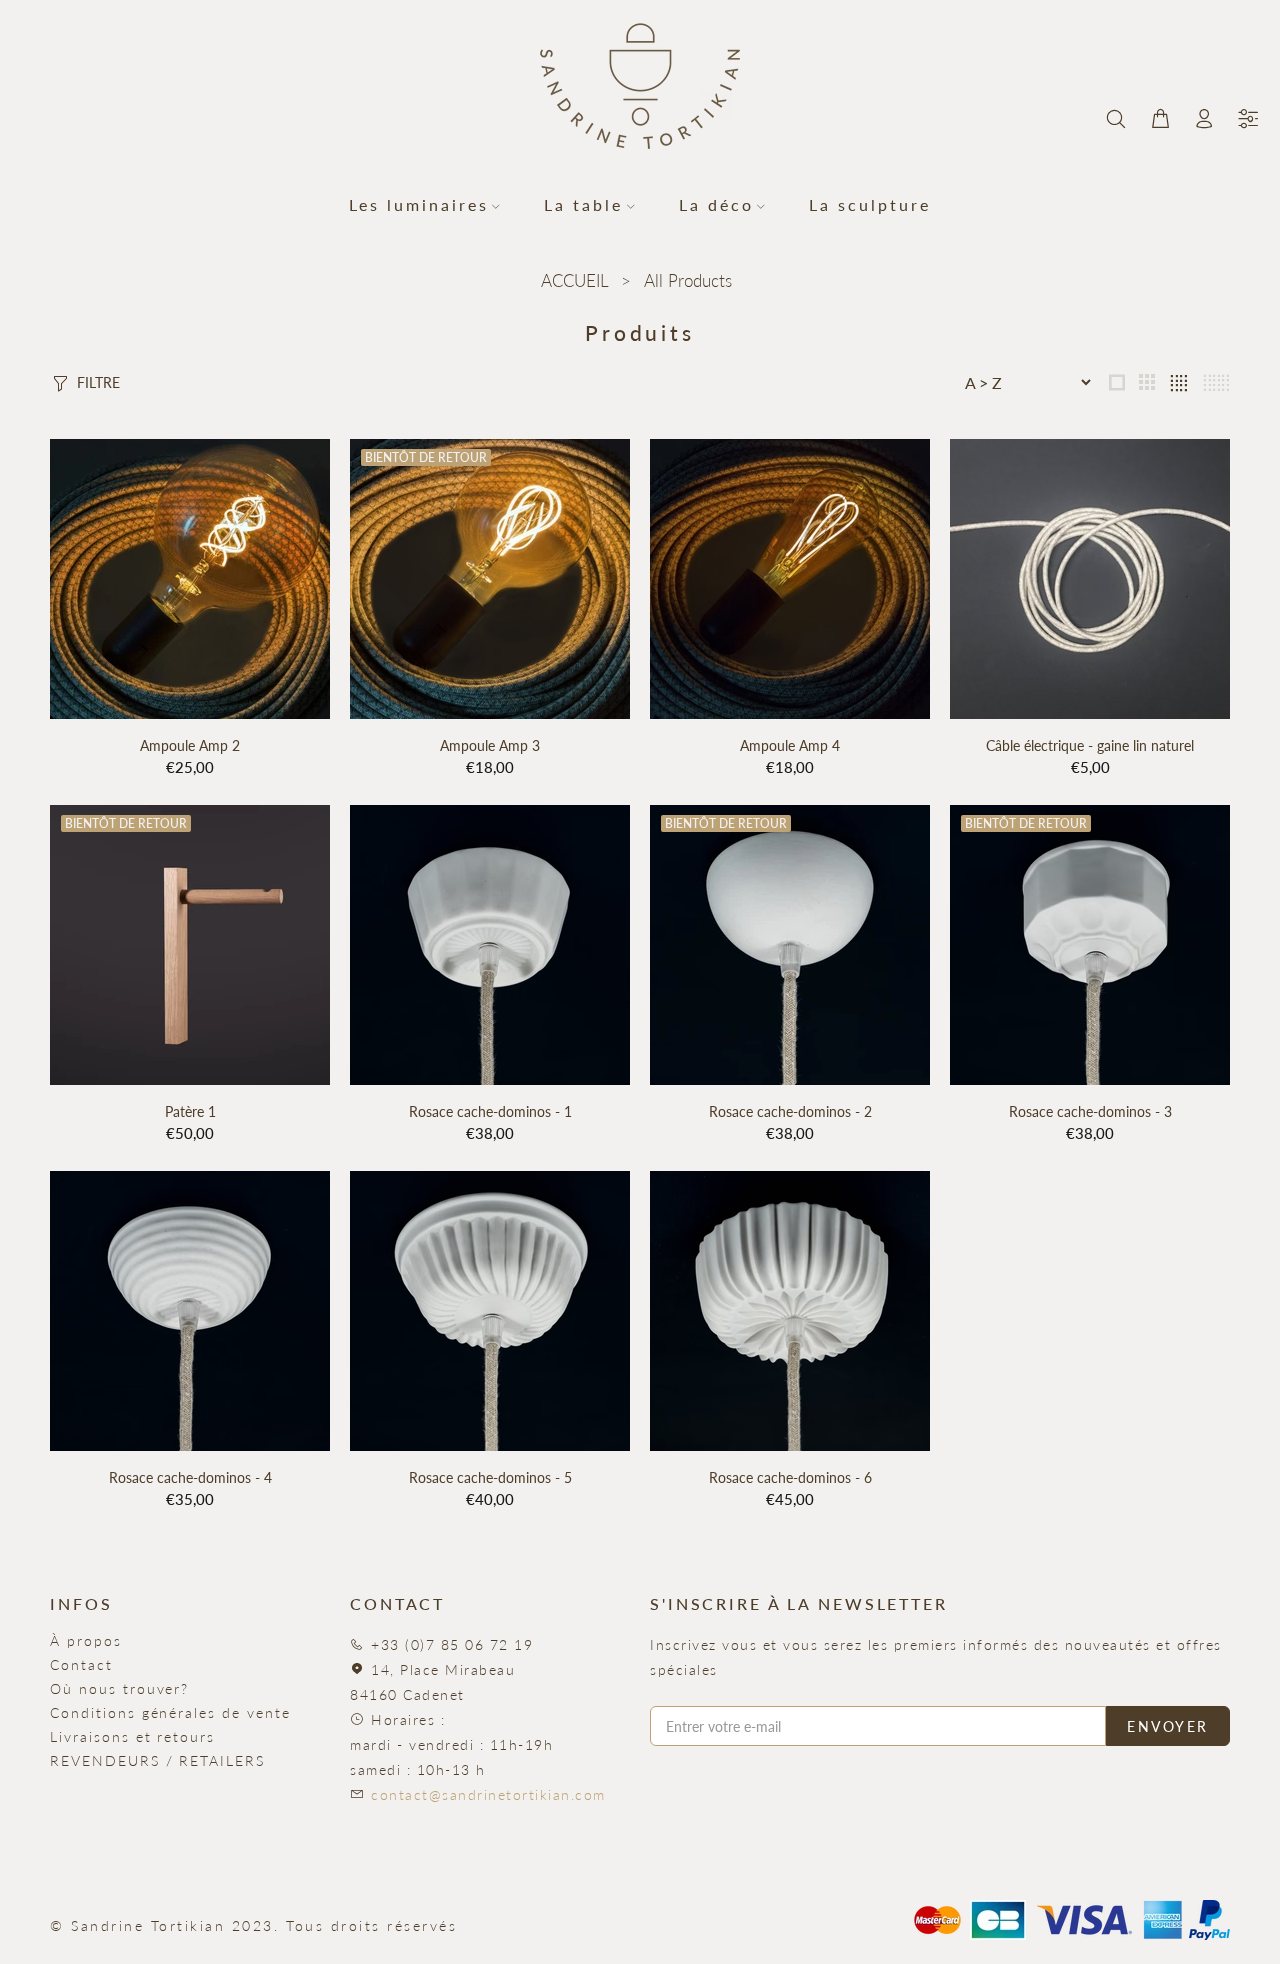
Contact (81, 1664)
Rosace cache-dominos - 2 (790, 1111)
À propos (86, 1640)
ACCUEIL (574, 280)
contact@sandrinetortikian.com (488, 1794)
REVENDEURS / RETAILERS (157, 1760)
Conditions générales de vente (170, 1712)
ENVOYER (1168, 1726)
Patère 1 (190, 1111)
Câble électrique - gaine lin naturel (1090, 745)
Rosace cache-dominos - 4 (190, 1477)
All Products (688, 280)
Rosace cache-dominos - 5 (490, 1477)
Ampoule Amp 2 (190, 745)
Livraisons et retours (132, 1736)
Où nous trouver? (119, 1688)
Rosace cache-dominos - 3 (1090, 1111)
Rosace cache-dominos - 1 (490, 1111)
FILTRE (98, 382)
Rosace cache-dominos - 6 (790, 1477)
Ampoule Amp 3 (490, 745)
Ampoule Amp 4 (790, 745)
